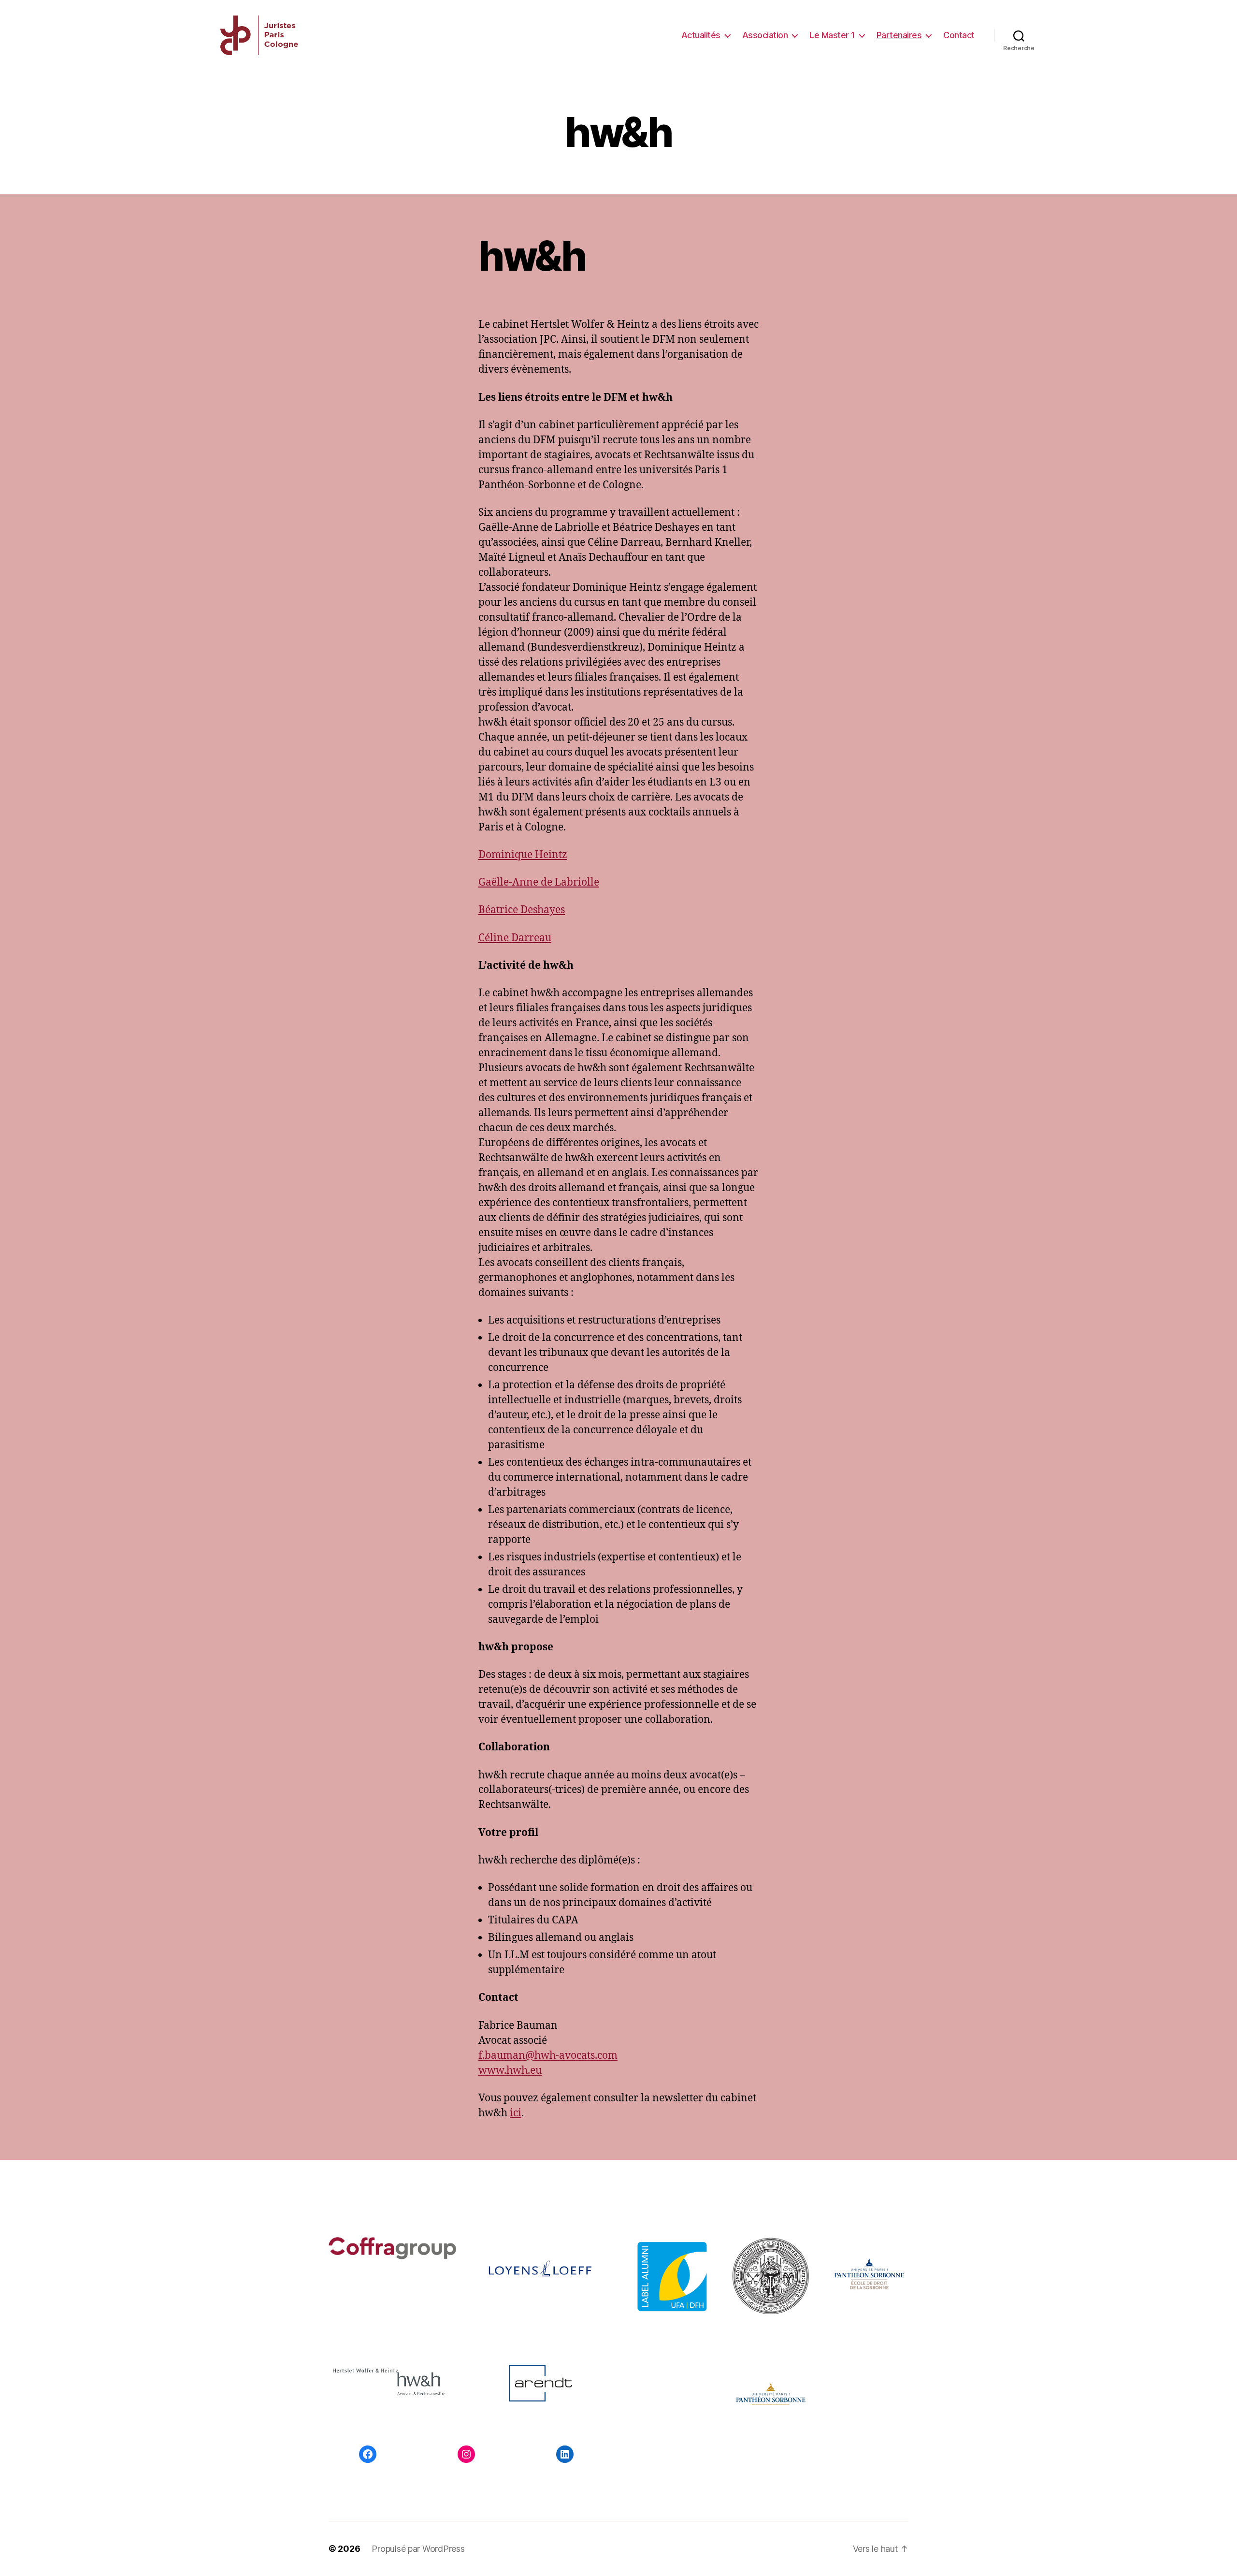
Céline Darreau (515, 938)
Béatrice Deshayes (522, 910)
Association (765, 35)
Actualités (701, 35)
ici (516, 2113)
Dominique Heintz (523, 855)
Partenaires (899, 35)
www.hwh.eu (510, 2071)
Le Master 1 (832, 35)
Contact (959, 35)
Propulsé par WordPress (418, 2549)
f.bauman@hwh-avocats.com (548, 2056)
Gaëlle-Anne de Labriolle (539, 882)
